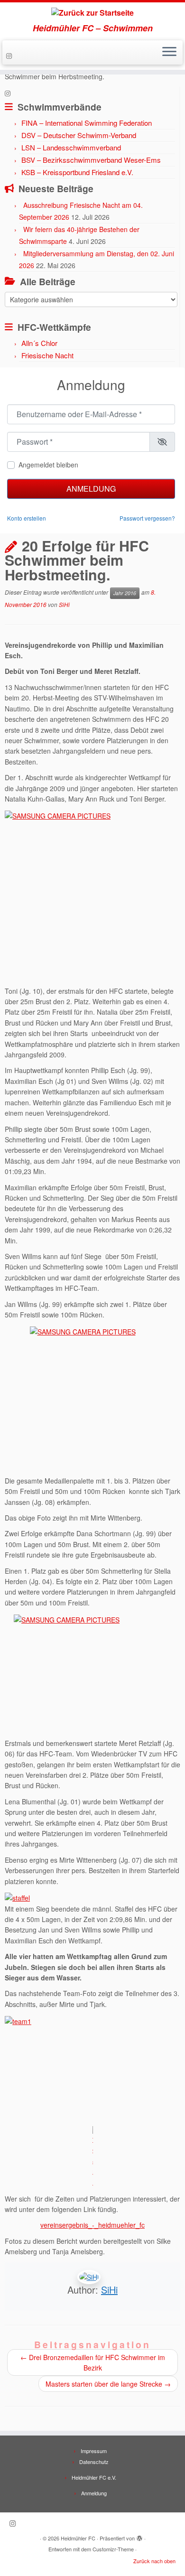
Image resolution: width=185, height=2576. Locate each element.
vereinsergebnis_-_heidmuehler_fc (92, 2225)
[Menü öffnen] (169, 53)
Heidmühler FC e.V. (94, 2477)
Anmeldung (91, 489)
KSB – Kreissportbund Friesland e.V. (77, 172)
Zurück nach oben (154, 2561)
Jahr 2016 (125, 593)
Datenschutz (94, 2462)
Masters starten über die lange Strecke (108, 2384)
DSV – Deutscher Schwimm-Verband (79, 135)
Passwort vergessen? (147, 518)
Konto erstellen (27, 518)
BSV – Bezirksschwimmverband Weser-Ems (91, 160)
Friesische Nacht (47, 355)
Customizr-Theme (113, 2549)
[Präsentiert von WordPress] (139, 2536)
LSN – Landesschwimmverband (71, 147)
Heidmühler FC (78, 2538)
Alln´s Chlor (39, 343)
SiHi (64, 604)
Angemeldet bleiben (48, 465)
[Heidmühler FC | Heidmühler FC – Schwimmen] (92, 13)
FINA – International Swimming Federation (87, 123)
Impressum (94, 2451)
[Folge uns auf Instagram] (10, 56)
